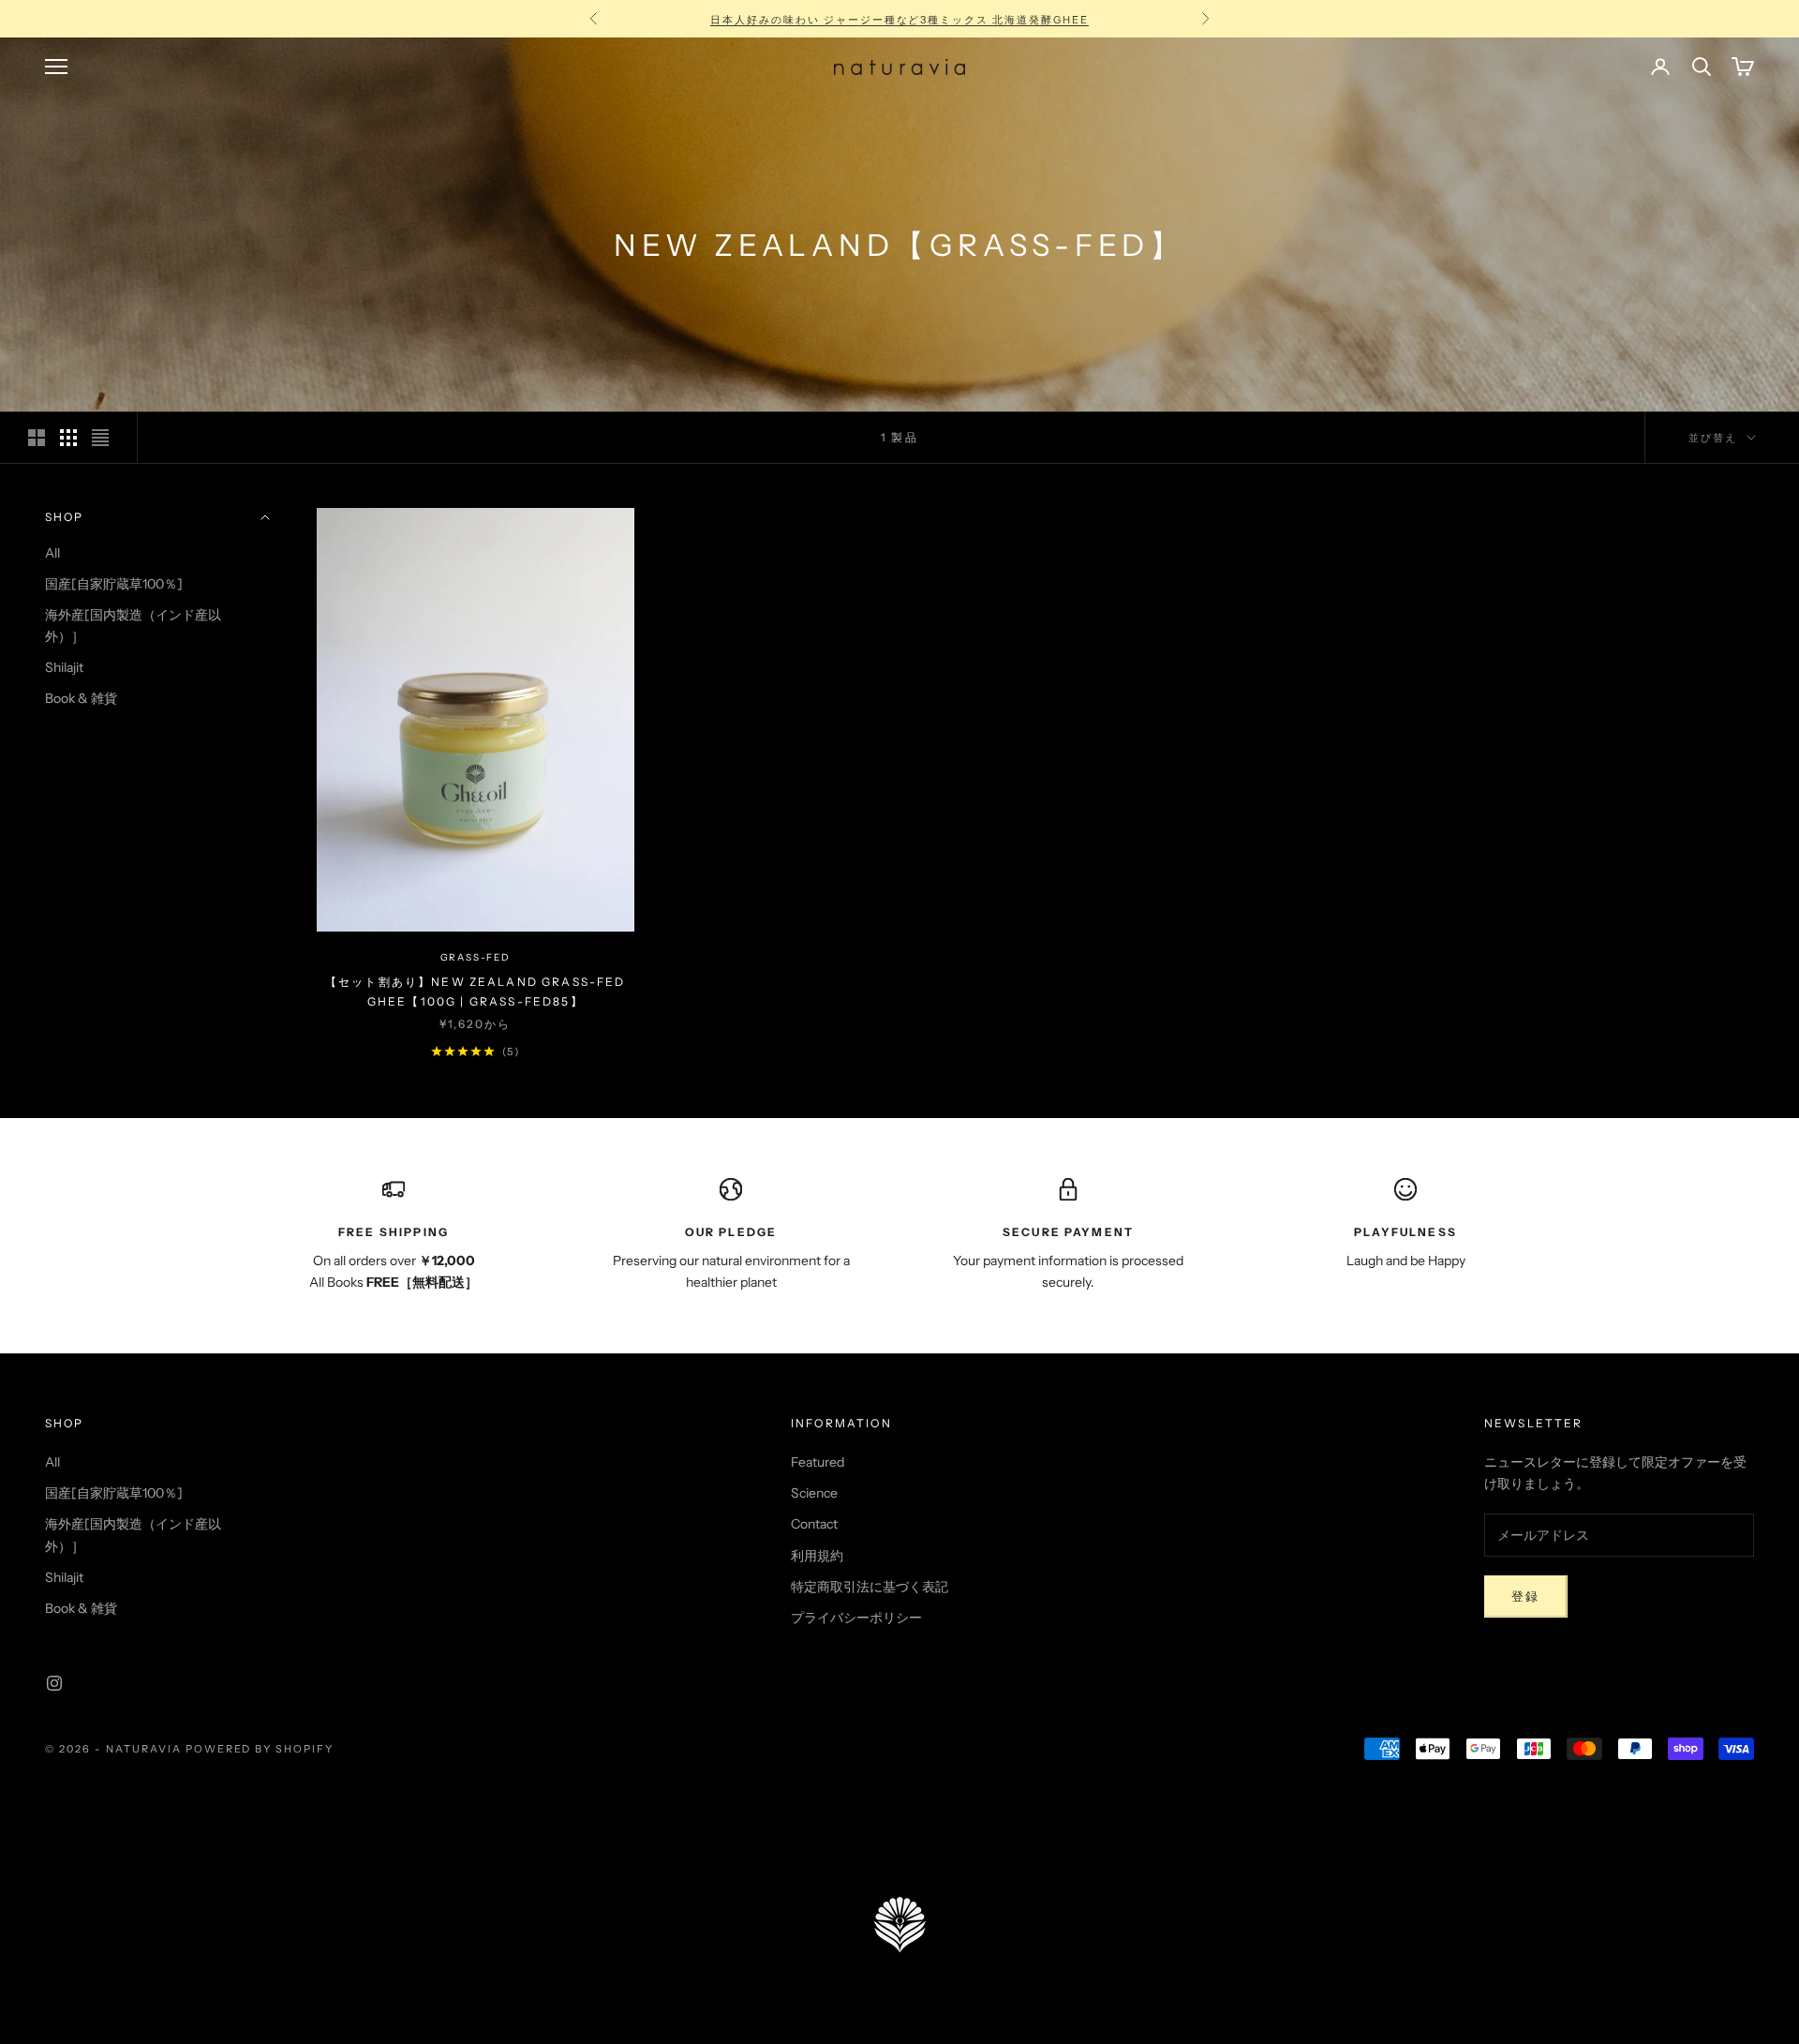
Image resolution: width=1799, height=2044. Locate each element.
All (52, 553)
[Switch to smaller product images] (68, 438)
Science (814, 1493)
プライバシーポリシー (856, 1618)
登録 (1526, 1596)
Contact (814, 1524)
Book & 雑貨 (81, 698)
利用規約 (817, 1556)
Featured (818, 1462)
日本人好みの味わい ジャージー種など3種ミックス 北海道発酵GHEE (899, 19)
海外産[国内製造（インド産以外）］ (133, 626)
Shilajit (64, 667)
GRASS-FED (476, 957)
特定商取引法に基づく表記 (870, 1587)
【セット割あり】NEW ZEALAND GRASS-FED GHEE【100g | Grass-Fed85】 (476, 991)
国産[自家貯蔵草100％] (114, 584)
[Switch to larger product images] (37, 438)
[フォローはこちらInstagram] (54, 1683)
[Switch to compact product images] (100, 438)
